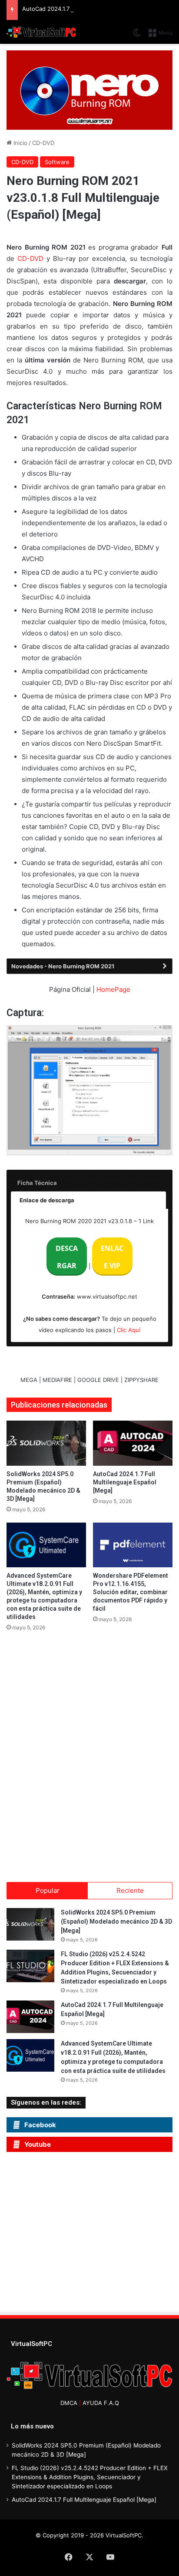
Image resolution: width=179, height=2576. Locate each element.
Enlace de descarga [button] (47, 1200)
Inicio (20, 143)
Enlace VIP (112, 1257)
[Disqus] (89, 1754)
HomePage (113, 989)
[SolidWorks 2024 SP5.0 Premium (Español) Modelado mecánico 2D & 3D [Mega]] (46, 1443)
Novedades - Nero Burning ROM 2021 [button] (63, 966)
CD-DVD (43, 143)
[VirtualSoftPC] (41, 32)
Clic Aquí (129, 1330)
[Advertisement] (87, 2234)
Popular (48, 1890)
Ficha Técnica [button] (37, 1183)
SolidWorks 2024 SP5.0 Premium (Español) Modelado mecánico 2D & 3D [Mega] (116, 1921)
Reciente (130, 1890)
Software (57, 162)
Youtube (38, 2144)
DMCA (69, 2403)
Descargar (67, 1257)
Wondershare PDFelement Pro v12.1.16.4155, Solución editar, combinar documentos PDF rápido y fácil (131, 1592)
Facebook (40, 2125)
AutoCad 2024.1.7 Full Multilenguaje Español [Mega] (93, 9)
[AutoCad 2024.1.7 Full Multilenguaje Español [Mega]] (133, 1443)
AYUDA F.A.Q (101, 2403)
